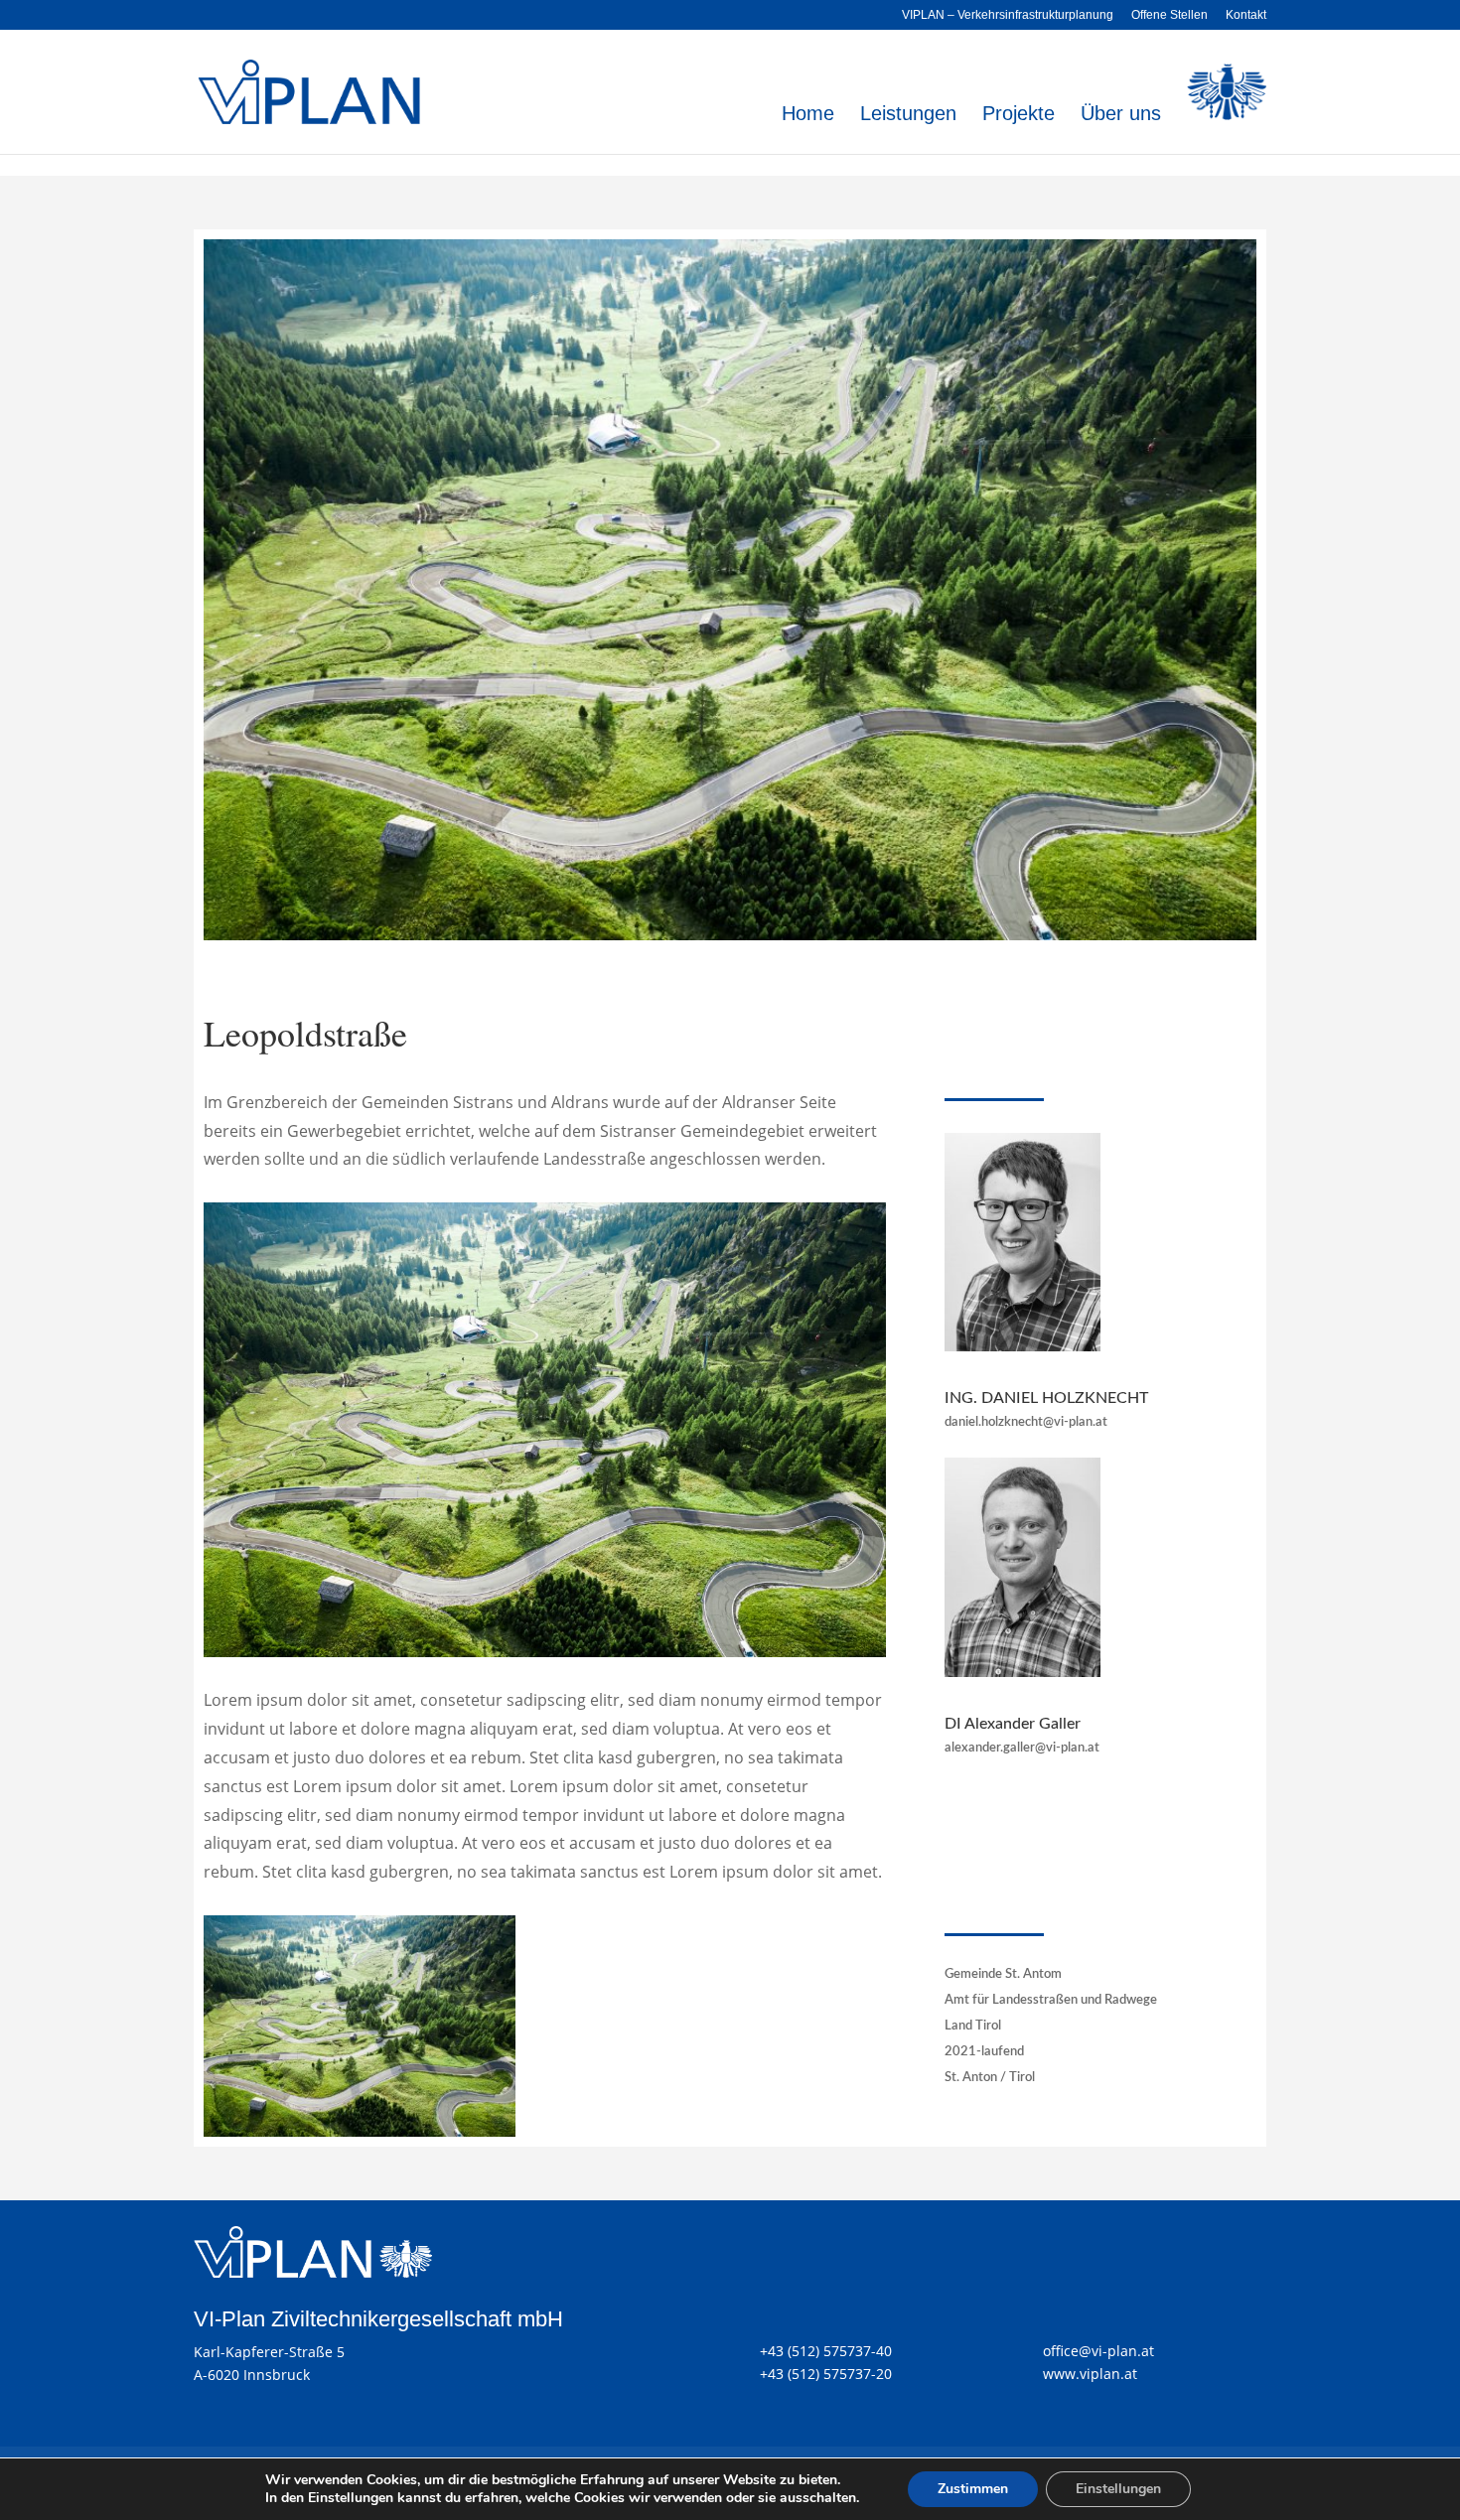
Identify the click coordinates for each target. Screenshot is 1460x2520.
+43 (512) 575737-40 (826, 2351)
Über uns (1121, 115)
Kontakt (1246, 15)
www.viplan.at (1090, 2374)
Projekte (1019, 115)
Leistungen (908, 115)
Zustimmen (973, 2489)
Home (808, 115)
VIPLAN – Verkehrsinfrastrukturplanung (1008, 15)
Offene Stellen (1169, 15)
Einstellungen (1118, 2489)
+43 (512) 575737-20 (826, 2374)
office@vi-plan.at (1098, 2351)
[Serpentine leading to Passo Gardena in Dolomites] (360, 2131)
